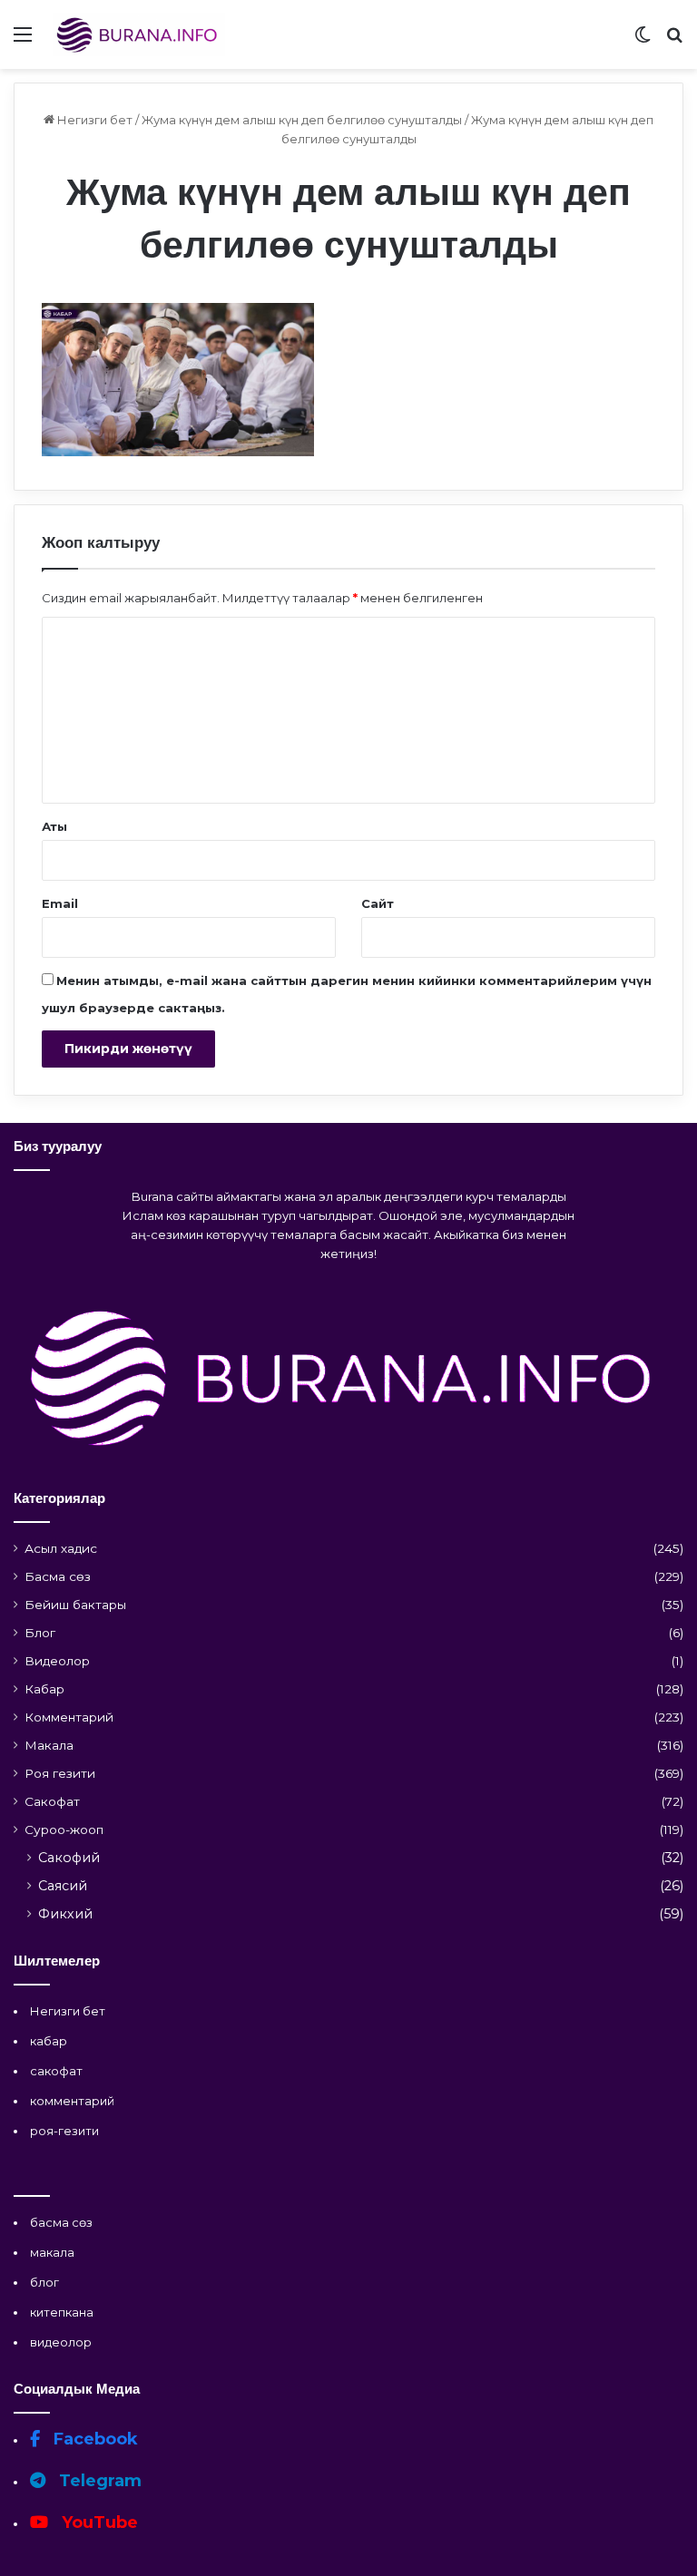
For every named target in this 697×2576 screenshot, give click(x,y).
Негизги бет (93, 120)
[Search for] (674, 41)
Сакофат (52, 1801)
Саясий (63, 1886)
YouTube (98, 2522)
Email (60, 903)
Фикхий (65, 1914)
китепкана (62, 2312)
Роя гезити (60, 1773)
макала (52, 2252)
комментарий (72, 2101)
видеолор (61, 2342)
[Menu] (23, 41)
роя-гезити (64, 2131)
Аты (54, 826)
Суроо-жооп (64, 1830)
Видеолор (57, 1661)
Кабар (44, 1689)
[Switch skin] (643, 41)
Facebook (93, 2439)
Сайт (378, 903)
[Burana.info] (139, 34)
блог (44, 2282)
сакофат (56, 2071)
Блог (40, 1633)
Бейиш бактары (75, 1605)
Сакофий (69, 1858)
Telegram (98, 2481)
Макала (49, 1745)
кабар (49, 2041)
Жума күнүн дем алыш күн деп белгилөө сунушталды (302, 120)
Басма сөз (58, 1576)
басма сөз (61, 2222)
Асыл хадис (61, 1548)
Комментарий (69, 1717)
